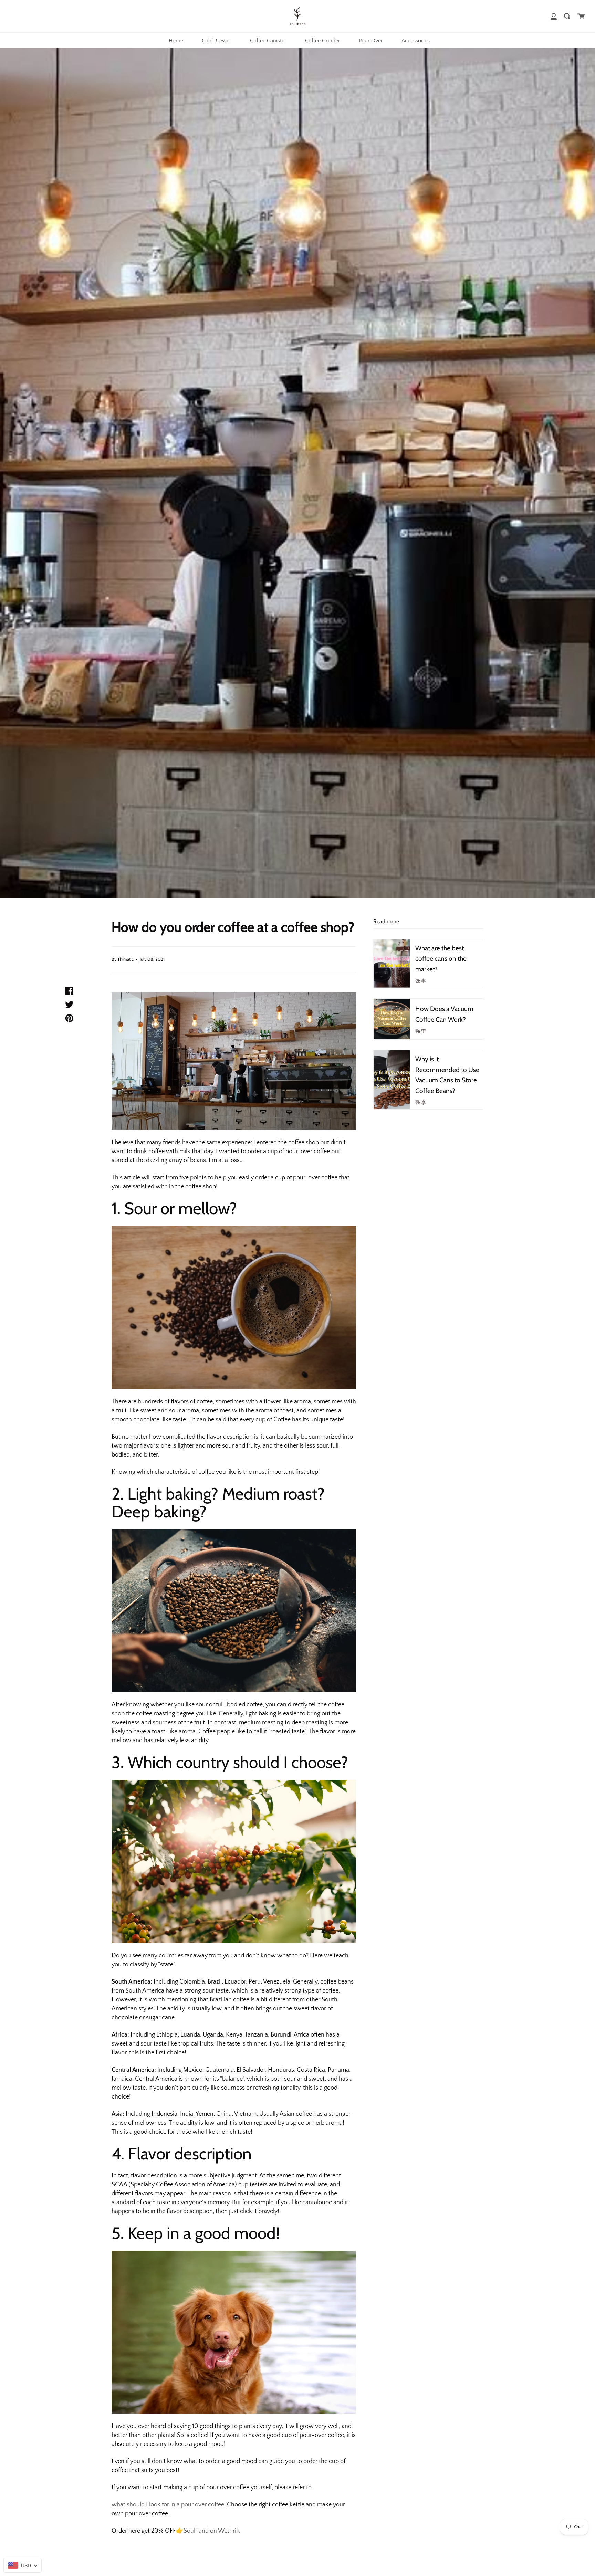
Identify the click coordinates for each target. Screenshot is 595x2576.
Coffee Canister (268, 41)
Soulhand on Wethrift (212, 2531)
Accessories (416, 41)
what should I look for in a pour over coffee (168, 2505)
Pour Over (371, 41)
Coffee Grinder (323, 41)
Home (176, 41)
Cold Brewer (217, 41)
